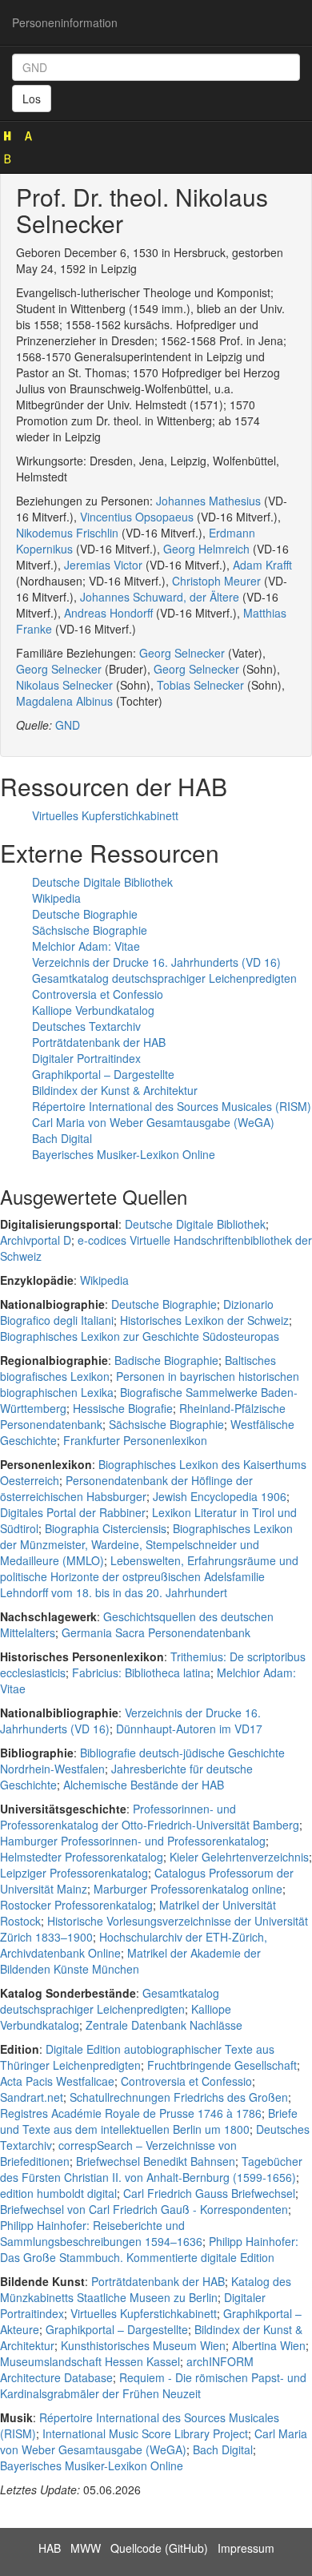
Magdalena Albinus (64, 701)
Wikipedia (56, 898)
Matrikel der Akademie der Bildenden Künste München (130, 1961)
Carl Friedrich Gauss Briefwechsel (209, 2193)
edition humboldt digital (58, 2193)
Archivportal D (36, 1240)
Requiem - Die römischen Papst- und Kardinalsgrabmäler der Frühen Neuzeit (153, 2385)
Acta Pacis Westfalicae (57, 2081)
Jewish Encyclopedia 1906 (220, 1496)
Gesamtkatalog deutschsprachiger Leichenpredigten (164, 978)
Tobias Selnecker (200, 685)
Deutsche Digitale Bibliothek (102, 882)
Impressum (246, 2548)
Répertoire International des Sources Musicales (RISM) (172, 1106)
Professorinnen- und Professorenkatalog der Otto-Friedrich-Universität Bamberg (150, 1817)
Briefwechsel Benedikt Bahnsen (156, 2161)
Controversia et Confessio (98, 994)
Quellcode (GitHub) (159, 2548)
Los (32, 99)
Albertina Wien (269, 2345)
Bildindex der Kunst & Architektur (115, 1090)
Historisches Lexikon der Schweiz (204, 1320)
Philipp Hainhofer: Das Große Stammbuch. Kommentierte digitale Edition (149, 2249)
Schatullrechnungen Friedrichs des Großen (179, 2097)
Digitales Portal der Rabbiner (73, 1512)
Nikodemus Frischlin (67, 533)
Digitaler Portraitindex (86, 1058)
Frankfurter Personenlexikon (135, 1440)
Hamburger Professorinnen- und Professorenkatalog (133, 1841)
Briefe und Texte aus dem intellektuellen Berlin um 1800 (149, 2121)
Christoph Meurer (216, 581)
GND (68, 725)
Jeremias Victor (103, 565)
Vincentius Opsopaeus (137, 517)
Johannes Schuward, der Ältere (160, 597)
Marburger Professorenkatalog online (188, 1889)
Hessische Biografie (123, 1408)
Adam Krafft (262, 565)
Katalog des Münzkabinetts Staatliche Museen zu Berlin (146, 2289)
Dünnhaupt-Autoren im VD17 (189, 1729)
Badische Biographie (166, 1360)
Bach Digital (62, 1138)
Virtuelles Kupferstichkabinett (105, 815)
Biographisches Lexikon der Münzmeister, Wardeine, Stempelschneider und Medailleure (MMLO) (146, 1544)
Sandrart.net (32, 2097)
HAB (50, 2548)
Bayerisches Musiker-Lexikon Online (124, 1154)
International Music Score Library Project (145, 2433)
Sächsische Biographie (90, 930)
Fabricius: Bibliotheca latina (141, 1672)
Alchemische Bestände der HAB (144, 1785)
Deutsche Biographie (85, 914)
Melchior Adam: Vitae (86, 946)
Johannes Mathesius (208, 501)
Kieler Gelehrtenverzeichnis (239, 1857)
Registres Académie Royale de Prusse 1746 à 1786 (131, 2113)
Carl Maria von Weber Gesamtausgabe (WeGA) (153, 1122)
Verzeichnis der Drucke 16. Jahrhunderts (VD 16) (156, 962)
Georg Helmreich (206, 549)
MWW (86, 2548)
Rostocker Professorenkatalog (76, 1905)
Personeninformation (65, 22)
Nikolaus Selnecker (64, 685)
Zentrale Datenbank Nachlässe (164, 2025)
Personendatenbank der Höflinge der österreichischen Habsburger (126, 1488)
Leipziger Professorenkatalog (74, 1873)
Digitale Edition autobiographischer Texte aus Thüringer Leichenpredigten (137, 2057)
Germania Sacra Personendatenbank (156, 1632)
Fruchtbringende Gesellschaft (222, 2065)
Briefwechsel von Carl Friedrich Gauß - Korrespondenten (144, 2209)
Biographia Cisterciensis (106, 1528)
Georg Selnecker (182, 653)
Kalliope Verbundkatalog (93, 1010)
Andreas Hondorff (108, 613)
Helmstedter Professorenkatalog (82, 1857)
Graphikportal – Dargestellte (103, 1074)
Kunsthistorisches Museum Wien (143, 2345)
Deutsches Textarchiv (86, 1026)
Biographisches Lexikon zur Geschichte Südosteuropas (140, 1336)
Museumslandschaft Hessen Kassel (90, 2361)
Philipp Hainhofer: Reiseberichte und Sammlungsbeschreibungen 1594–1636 (101, 2233)
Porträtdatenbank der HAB (99, 1042)
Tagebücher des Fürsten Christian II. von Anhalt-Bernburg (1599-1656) (151, 2169)
